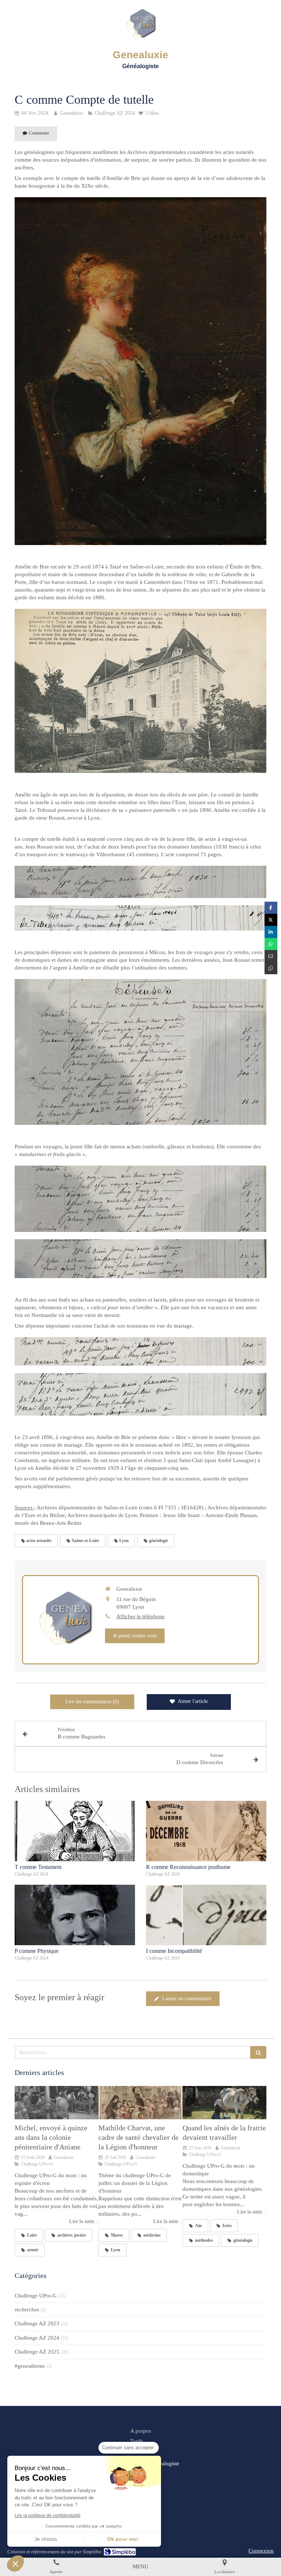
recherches (27, 2310)
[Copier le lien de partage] (271, 968)
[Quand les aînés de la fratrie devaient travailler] (224, 2103)
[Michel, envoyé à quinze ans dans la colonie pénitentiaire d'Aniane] (57, 2103)
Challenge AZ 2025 (37, 2352)
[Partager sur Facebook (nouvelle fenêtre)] (271, 908)
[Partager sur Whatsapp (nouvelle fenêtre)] (271, 944)
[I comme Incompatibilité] (206, 1915)
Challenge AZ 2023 (37, 2323)
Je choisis (46, 2539)
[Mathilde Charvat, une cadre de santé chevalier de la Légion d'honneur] (140, 2103)
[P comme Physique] (75, 1915)
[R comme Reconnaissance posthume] (206, 1831)
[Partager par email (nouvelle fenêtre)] (271, 956)
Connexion (261, 2551)
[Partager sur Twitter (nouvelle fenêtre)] (271, 920)
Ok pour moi (123, 2539)
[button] (15, 2564)
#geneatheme (30, 2366)
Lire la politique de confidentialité (48, 2516)
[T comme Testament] (75, 1831)
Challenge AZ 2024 (37, 2338)
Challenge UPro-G (36, 2296)
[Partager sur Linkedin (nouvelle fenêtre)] (271, 932)
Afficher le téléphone (140, 1616)
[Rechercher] (258, 2052)
